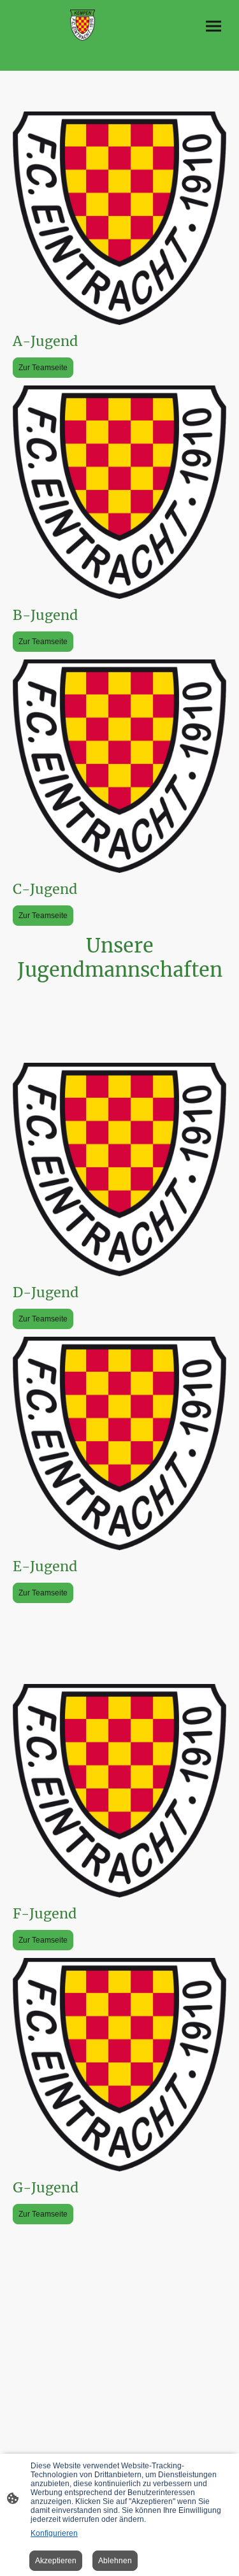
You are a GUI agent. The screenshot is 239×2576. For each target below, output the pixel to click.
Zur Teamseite (43, 368)
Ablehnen (115, 2561)
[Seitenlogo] (83, 25)
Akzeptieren (56, 2561)
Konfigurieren (54, 2533)
